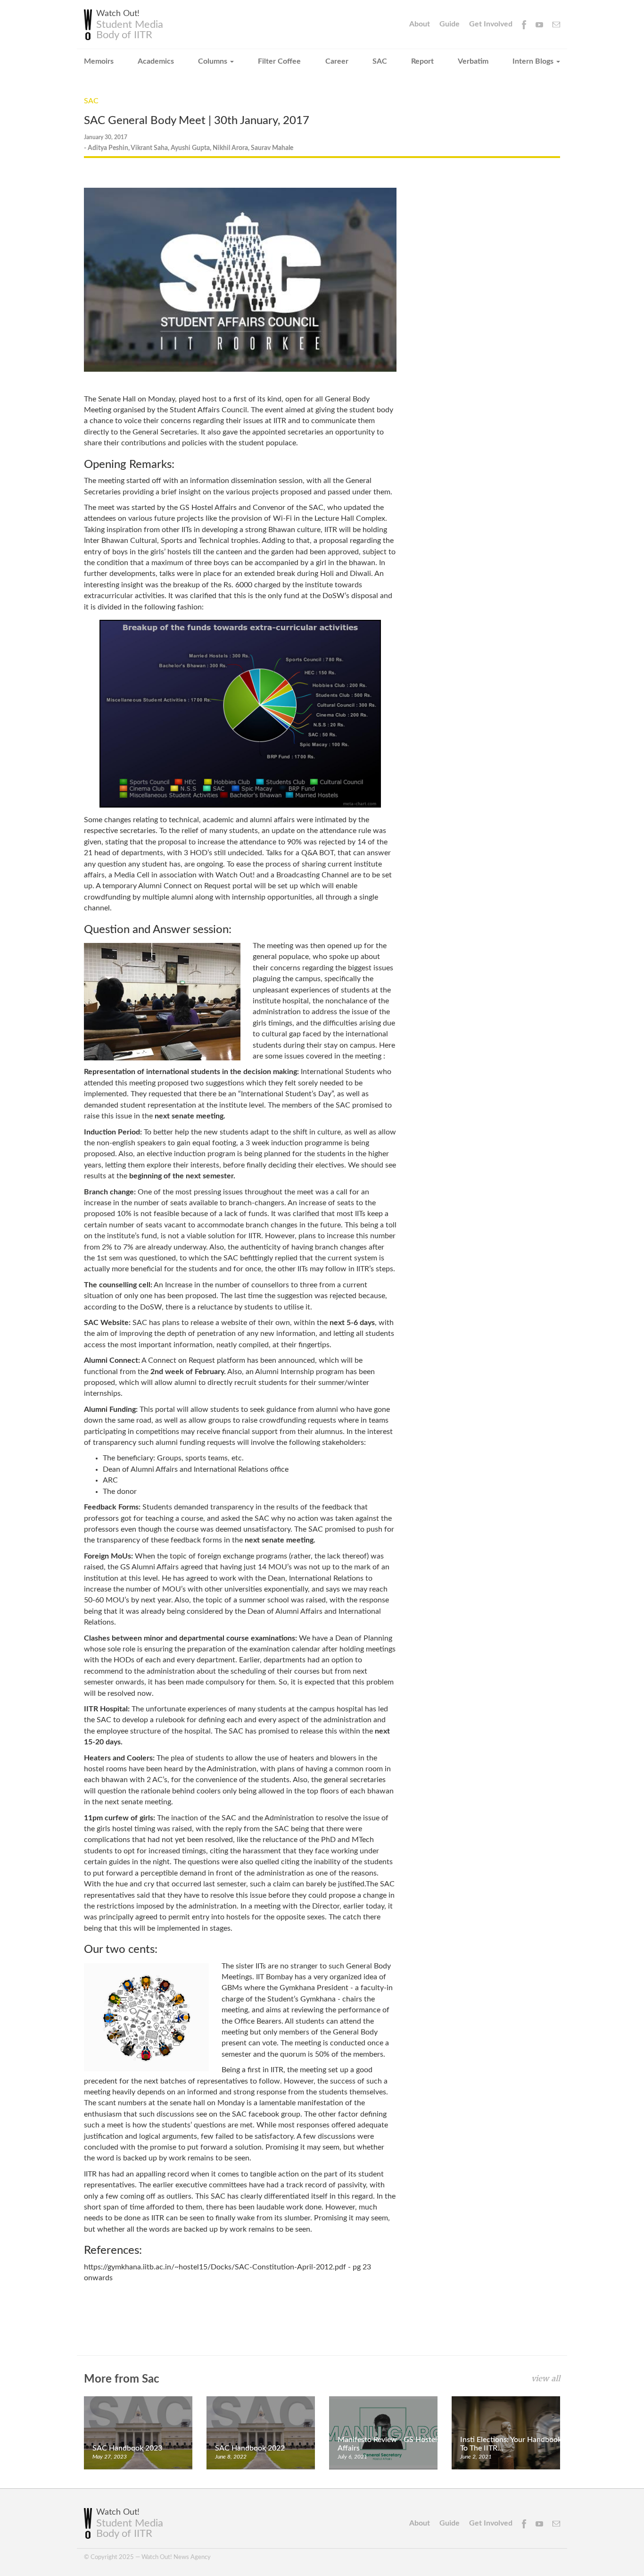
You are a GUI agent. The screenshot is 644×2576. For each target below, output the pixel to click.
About (420, 24)
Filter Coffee (279, 61)
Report (422, 61)
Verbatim (473, 61)
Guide (450, 24)
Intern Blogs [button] (534, 61)
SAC (380, 61)
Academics (156, 61)
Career (337, 61)
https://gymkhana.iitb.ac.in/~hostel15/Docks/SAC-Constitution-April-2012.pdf (215, 2267)
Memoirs (99, 61)
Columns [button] (214, 61)
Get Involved (491, 24)
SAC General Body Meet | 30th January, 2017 (197, 121)
